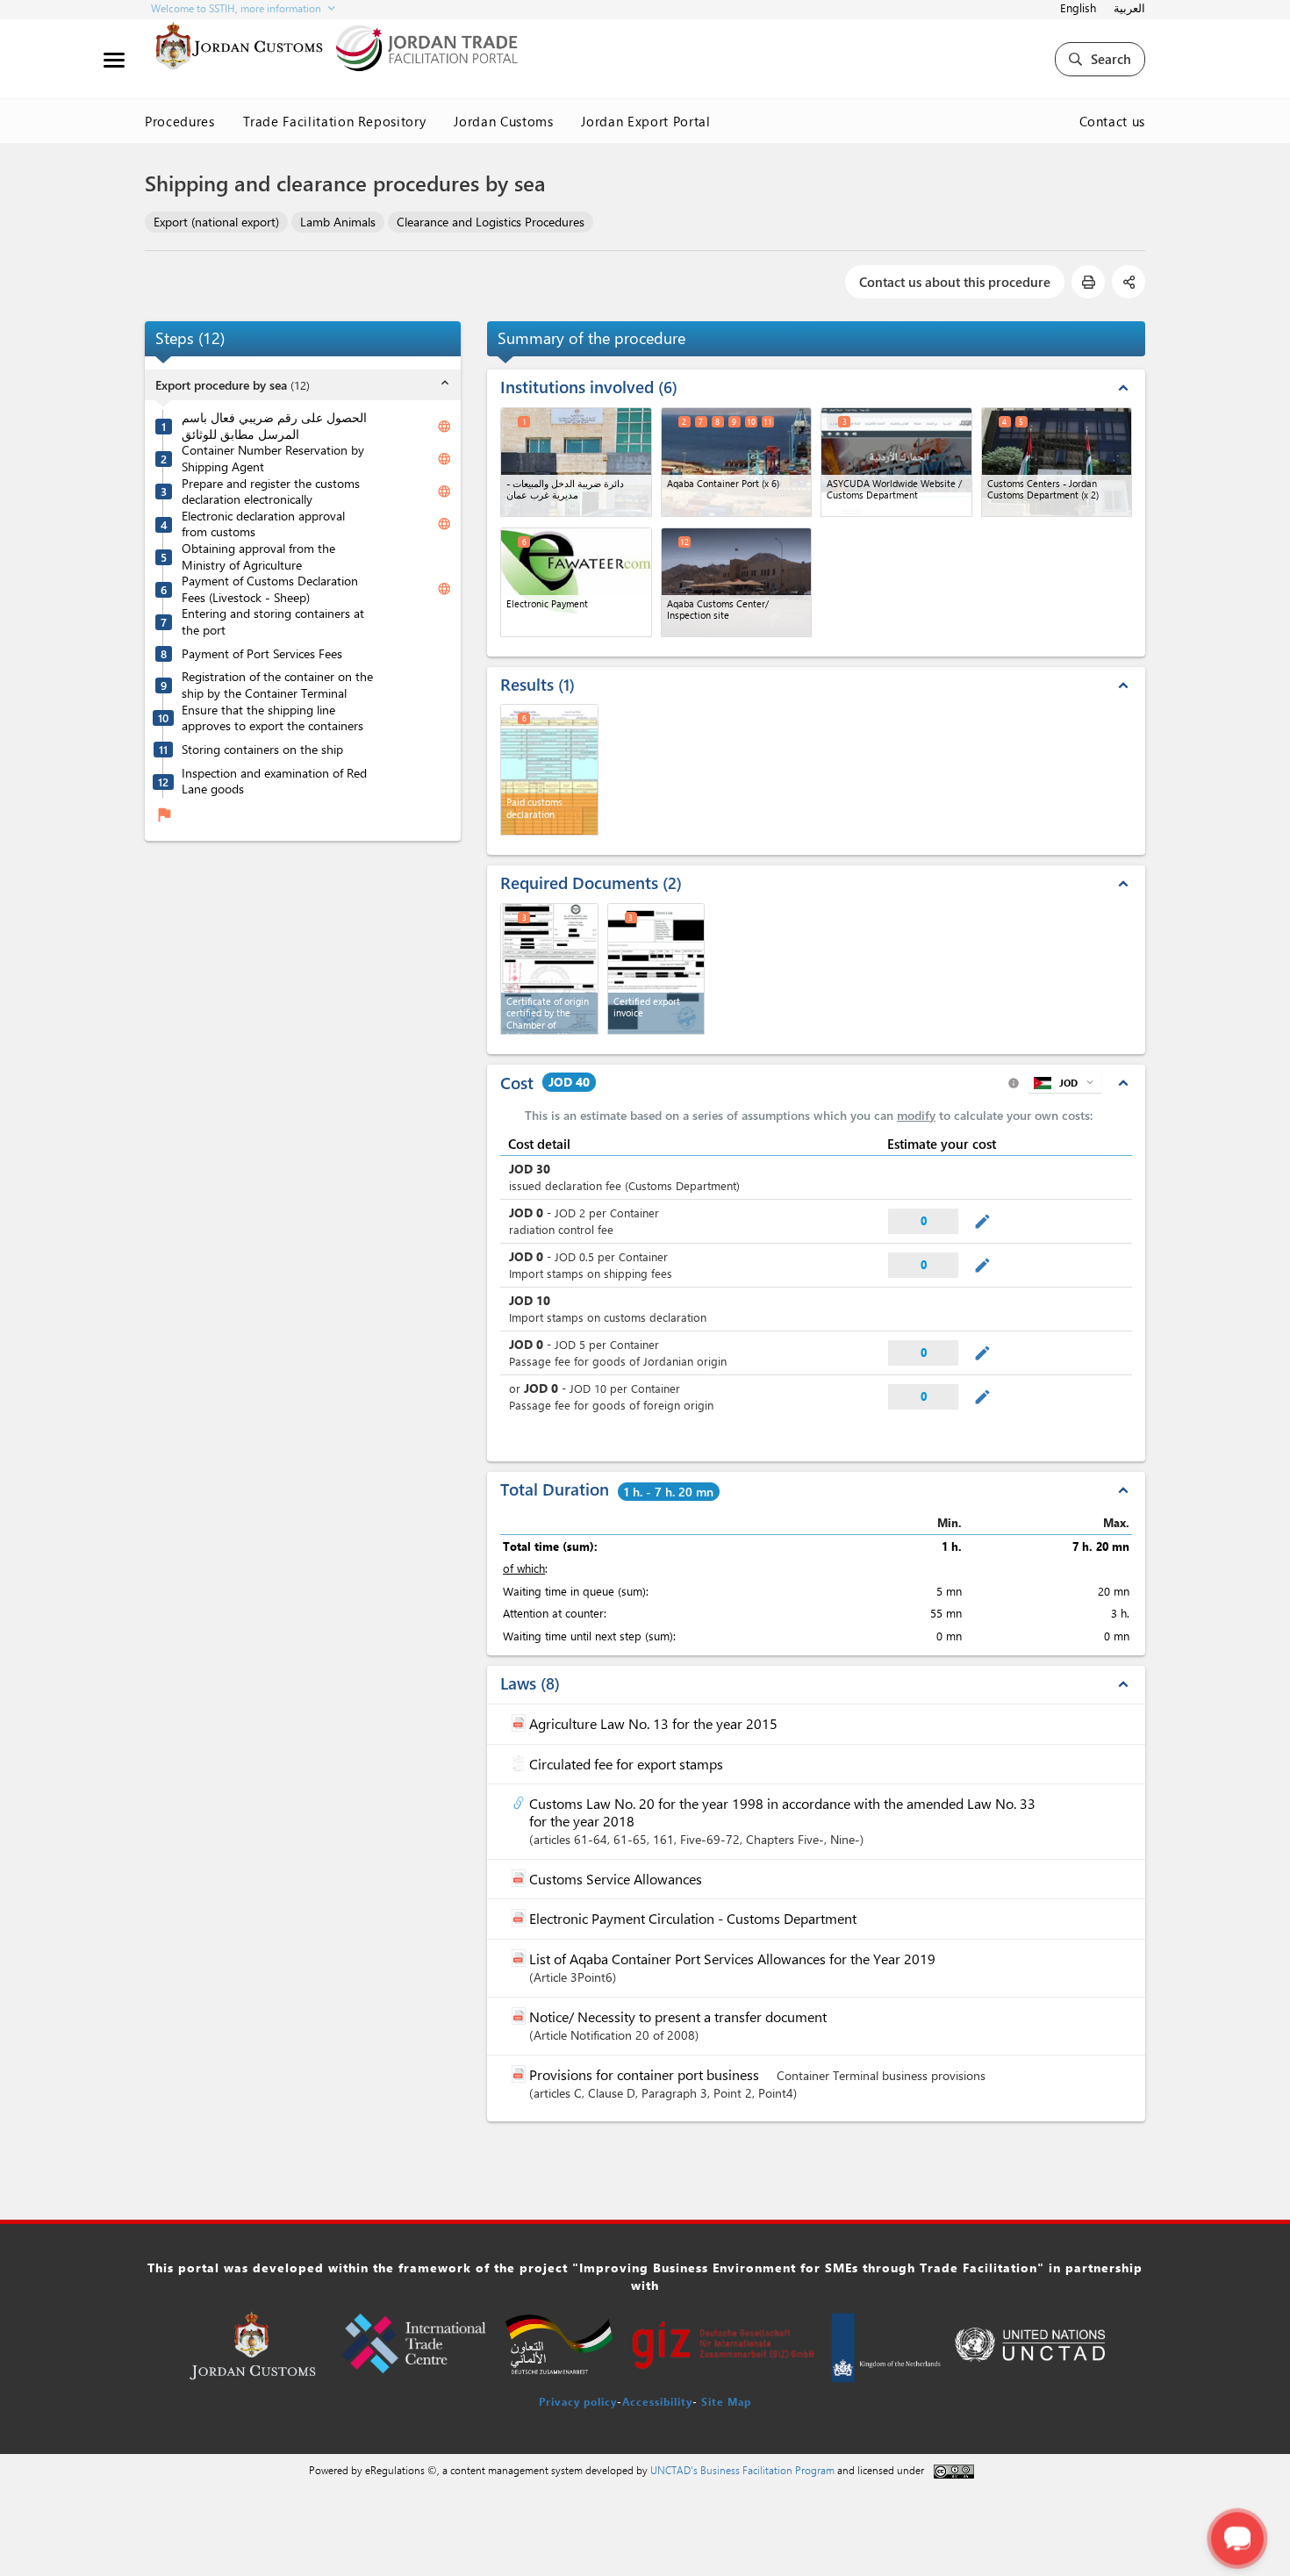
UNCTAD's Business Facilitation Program (742, 2470)
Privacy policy (578, 2401)
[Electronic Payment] (576, 582)
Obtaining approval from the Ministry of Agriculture (258, 557)
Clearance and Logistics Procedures (491, 222)
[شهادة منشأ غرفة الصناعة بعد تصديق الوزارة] (549, 969)
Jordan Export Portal (645, 121)
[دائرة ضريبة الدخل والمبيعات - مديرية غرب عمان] (576, 462)
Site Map (726, 2401)
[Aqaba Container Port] (737, 462)
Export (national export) (216, 222)
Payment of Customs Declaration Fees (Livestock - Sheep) (270, 589)
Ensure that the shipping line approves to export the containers (272, 718)
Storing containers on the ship (262, 750)
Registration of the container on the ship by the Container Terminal (277, 685)
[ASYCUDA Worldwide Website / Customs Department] (896, 462)
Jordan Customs (503, 121)
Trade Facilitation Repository (335, 121)
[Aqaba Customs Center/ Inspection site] (737, 582)
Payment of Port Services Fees (262, 654)
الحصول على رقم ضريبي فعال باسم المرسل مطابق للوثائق (274, 426)
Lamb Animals (338, 222)
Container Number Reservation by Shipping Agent (273, 459)
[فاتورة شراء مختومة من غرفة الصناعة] (656, 969)
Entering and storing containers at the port (273, 622)
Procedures (180, 121)
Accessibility (657, 2401)
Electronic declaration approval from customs (263, 524)
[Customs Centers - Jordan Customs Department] (1057, 462)
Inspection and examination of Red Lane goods (274, 782)
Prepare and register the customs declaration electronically (271, 492)
